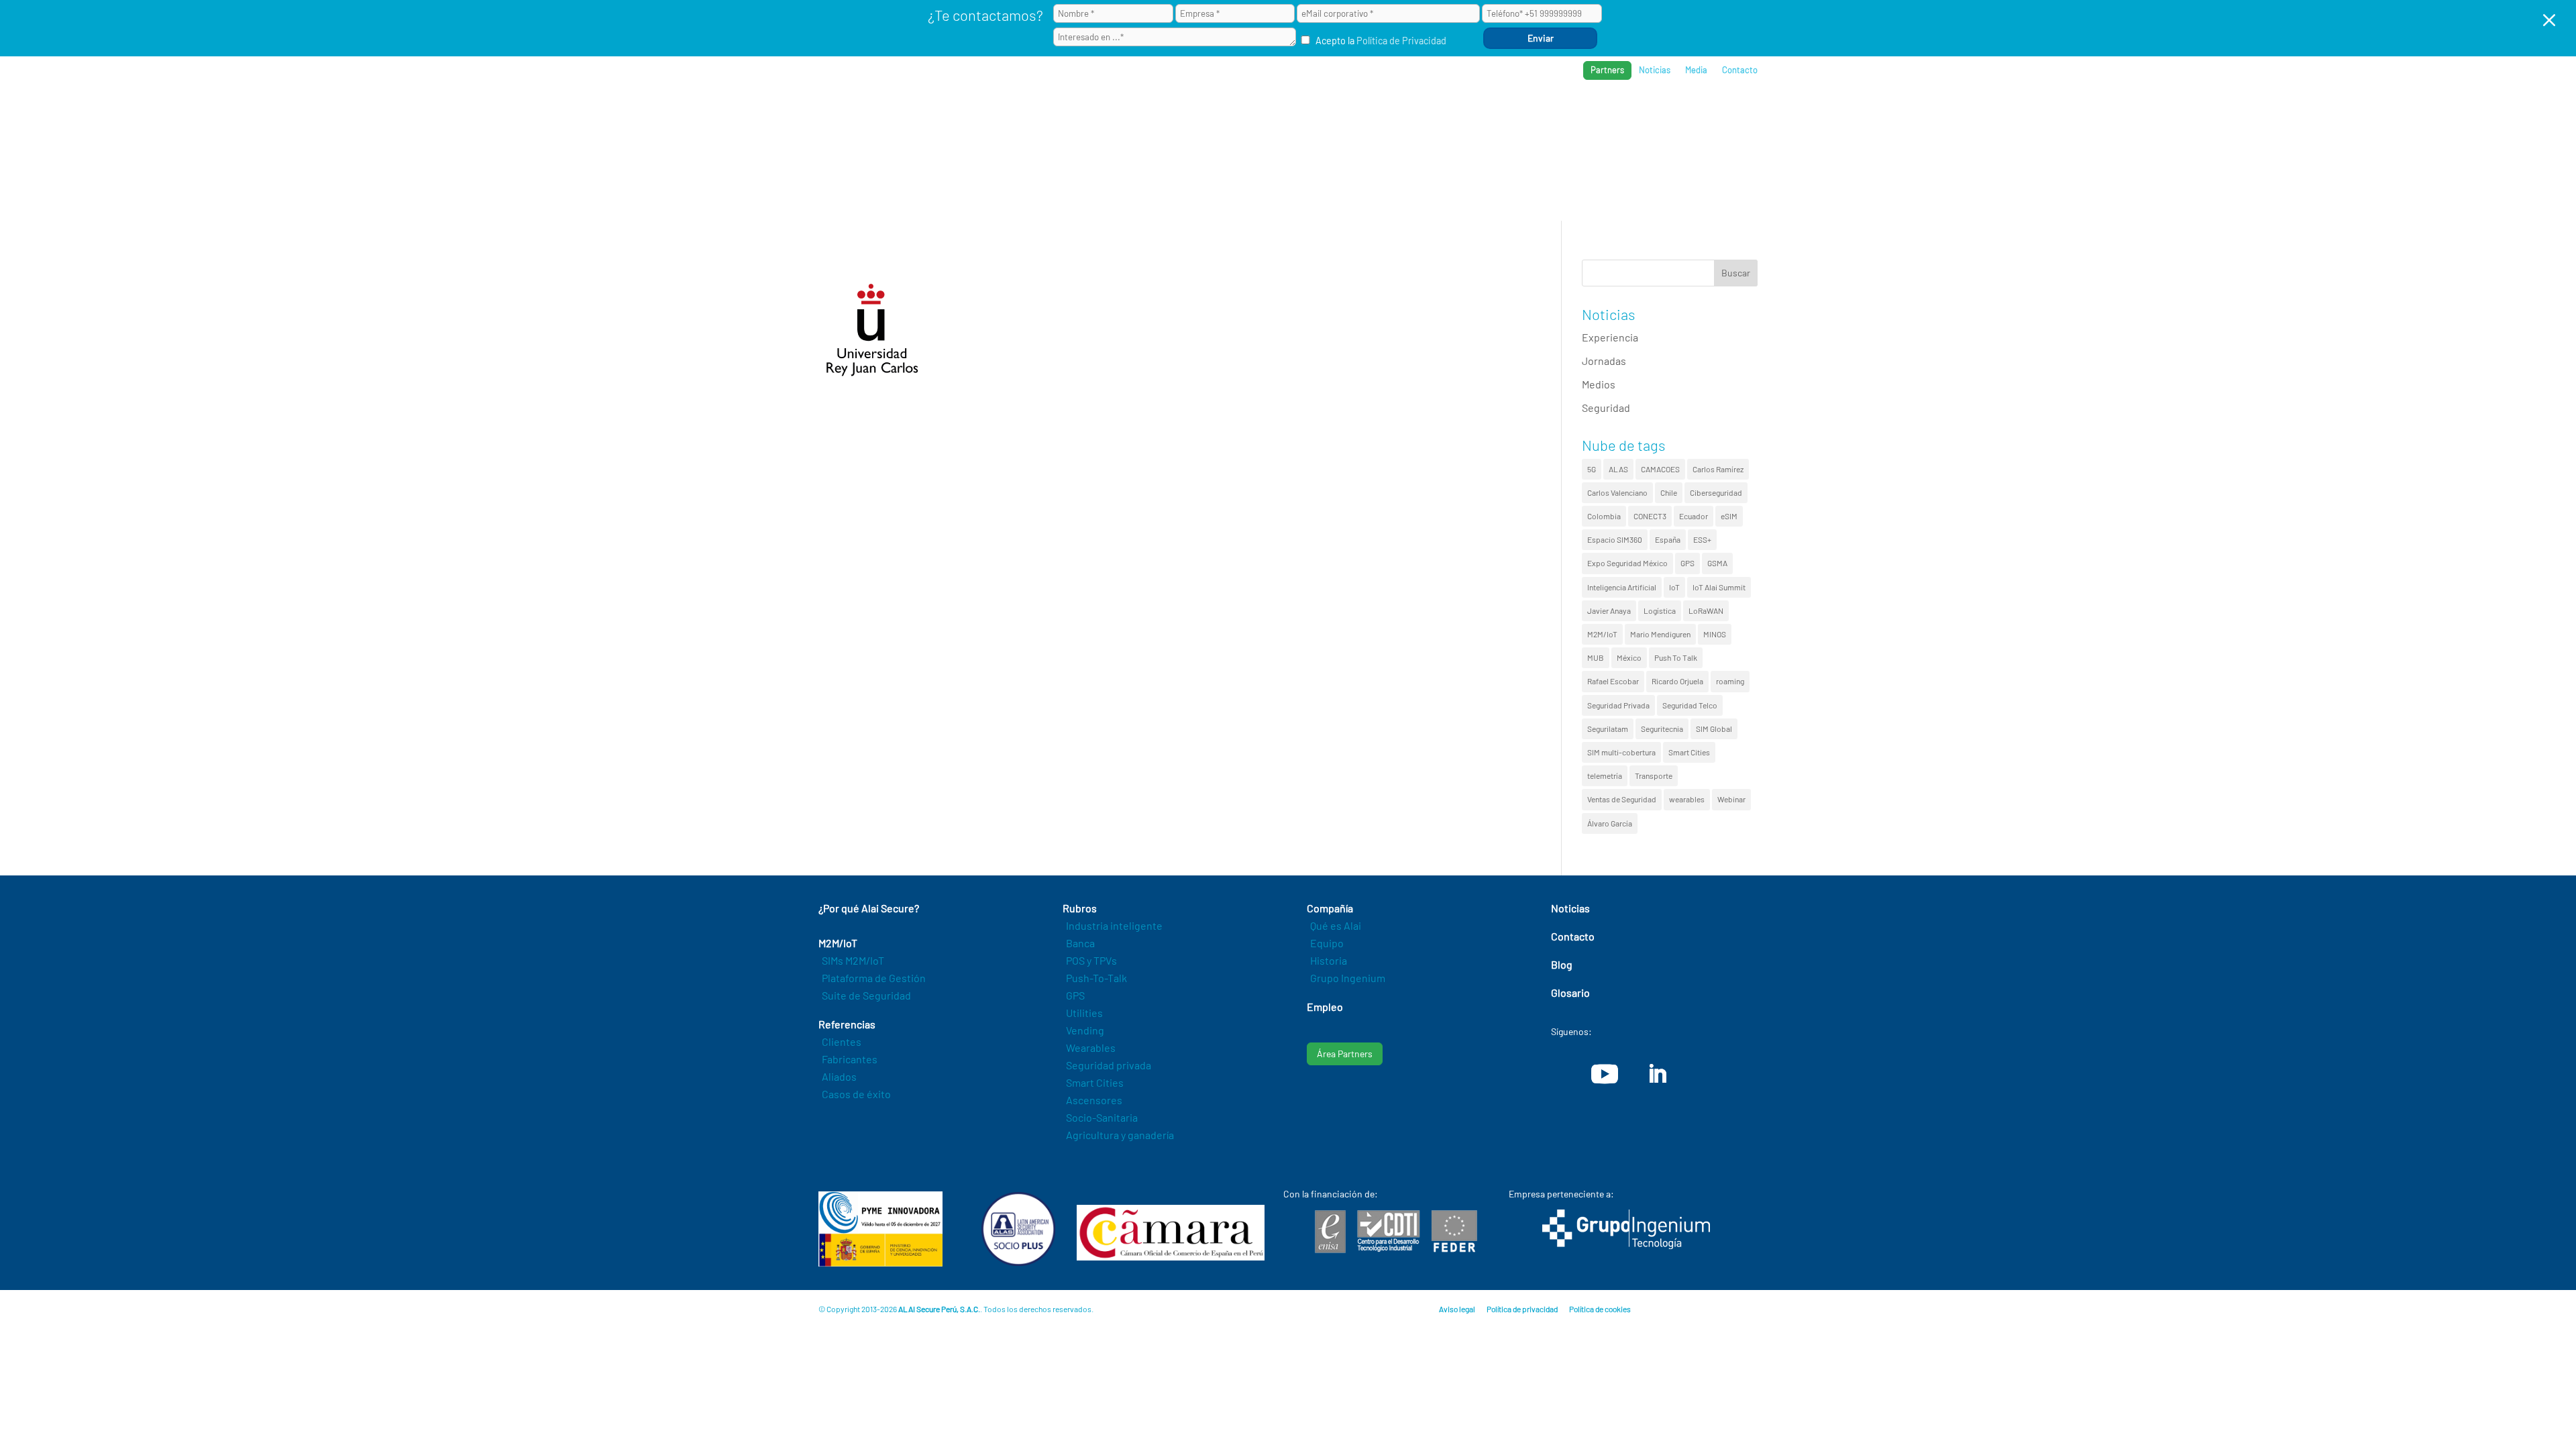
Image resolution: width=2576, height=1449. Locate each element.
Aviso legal (1457, 1309)
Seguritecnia (1662, 729)
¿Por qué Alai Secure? (1323, 114)
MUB (1596, 657)
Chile (1669, 492)
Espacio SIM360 (1615, 539)
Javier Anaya (1609, 610)
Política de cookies (1600, 1309)
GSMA (1717, 563)
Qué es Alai (1336, 925)
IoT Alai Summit (1719, 587)
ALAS (1618, 469)
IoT (1674, 587)
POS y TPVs (1091, 960)
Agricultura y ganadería (1120, 1135)
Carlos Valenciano (1617, 492)
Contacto (1740, 70)
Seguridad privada (1109, 1065)
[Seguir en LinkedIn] (1657, 1074)
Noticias (1655, 70)
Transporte (1654, 775)
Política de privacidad (1522, 1309)
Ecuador (1694, 516)
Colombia (1604, 516)
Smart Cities (1689, 752)
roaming (1730, 681)
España (1668, 539)
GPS (1687, 563)
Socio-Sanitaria (1102, 1117)
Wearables (1091, 1048)
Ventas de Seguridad (1622, 799)
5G (1592, 469)
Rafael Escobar (1613, 681)
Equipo (1327, 943)
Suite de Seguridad (866, 995)
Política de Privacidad (1401, 41)
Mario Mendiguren (1660, 634)
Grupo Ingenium (1348, 978)
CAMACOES (1660, 469)
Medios (1599, 384)
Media (1696, 70)
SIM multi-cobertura (1621, 752)
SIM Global (1714, 729)
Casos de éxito (856, 1094)
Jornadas (1604, 361)
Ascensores (1094, 1100)
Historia (1329, 960)
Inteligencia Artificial (1622, 587)
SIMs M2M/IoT (853, 960)
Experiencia (1610, 337)
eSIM (1729, 516)
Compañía (1626, 114)
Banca (1080, 943)
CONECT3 (1650, 516)
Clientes (842, 1041)
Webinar (1731, 799)
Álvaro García (1610, 823)
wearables (1687, 799)
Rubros (1480, 114)
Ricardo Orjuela (1677, 681)
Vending (1085, 1030)
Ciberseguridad (1716, 492)
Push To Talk (1676, 657)
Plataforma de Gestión (874, 978)
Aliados (839, 1076)
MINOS (1715, 634)
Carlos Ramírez (1718, 469)
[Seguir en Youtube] (1605, 1074)
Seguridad (1606, 408)
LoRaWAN (1706, 610)
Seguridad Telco (1690, 705)
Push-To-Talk (1096, 978)
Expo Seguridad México (1627, 563)
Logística (1660, 610)
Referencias (1551, 114)
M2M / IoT (1418, 114)
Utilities (1084, 1013)
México (1629, 657)
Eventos (1692, 114)
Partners (1607, 70)
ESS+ (1702, 539)
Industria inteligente (1114, 925)
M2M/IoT (1602, 634)
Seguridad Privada (1618, 705)
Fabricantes (850, 1059)
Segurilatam (1608, 729)
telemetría (1605, 775)
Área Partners (1345, 1054)
